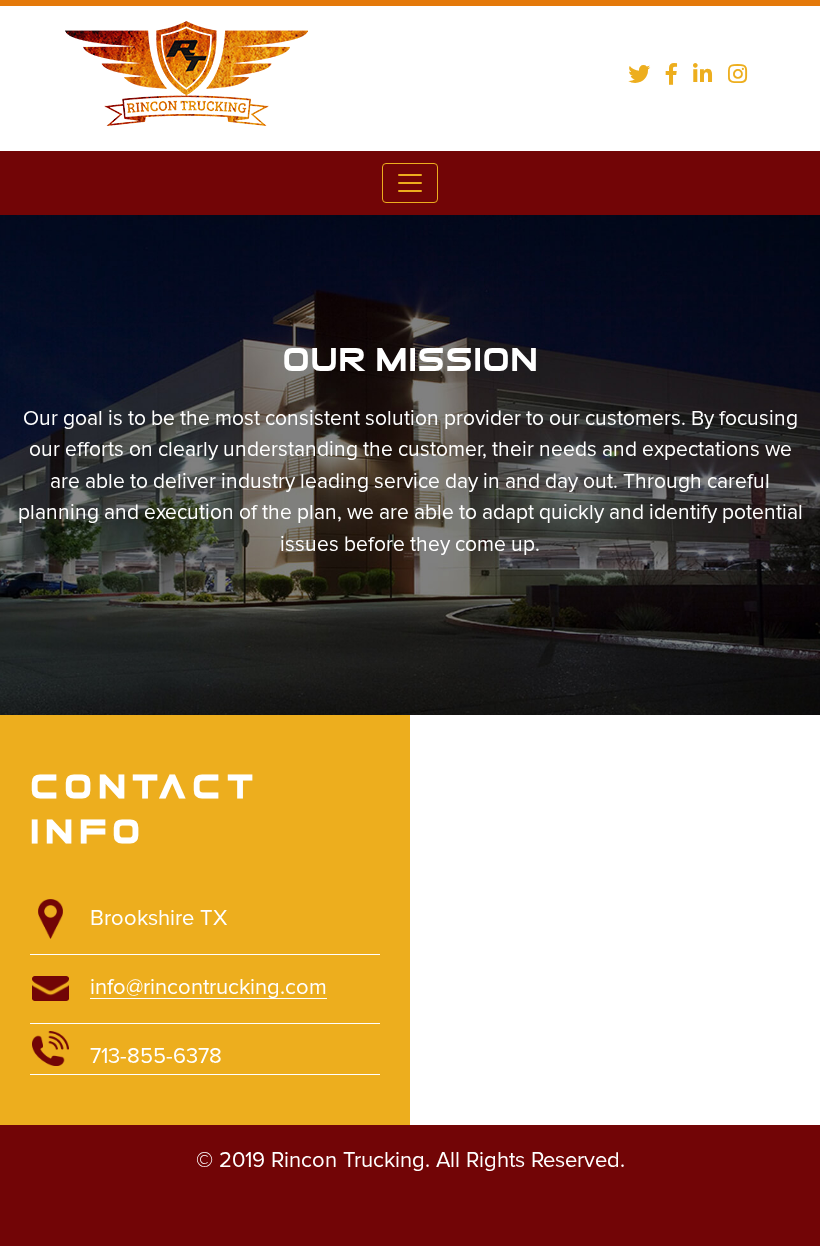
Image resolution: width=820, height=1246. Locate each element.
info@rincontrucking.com (208, 988)
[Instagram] (737, 74)
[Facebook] (671, 74)
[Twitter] (639, 74)
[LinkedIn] (702, 74)
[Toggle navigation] (410, 183)
